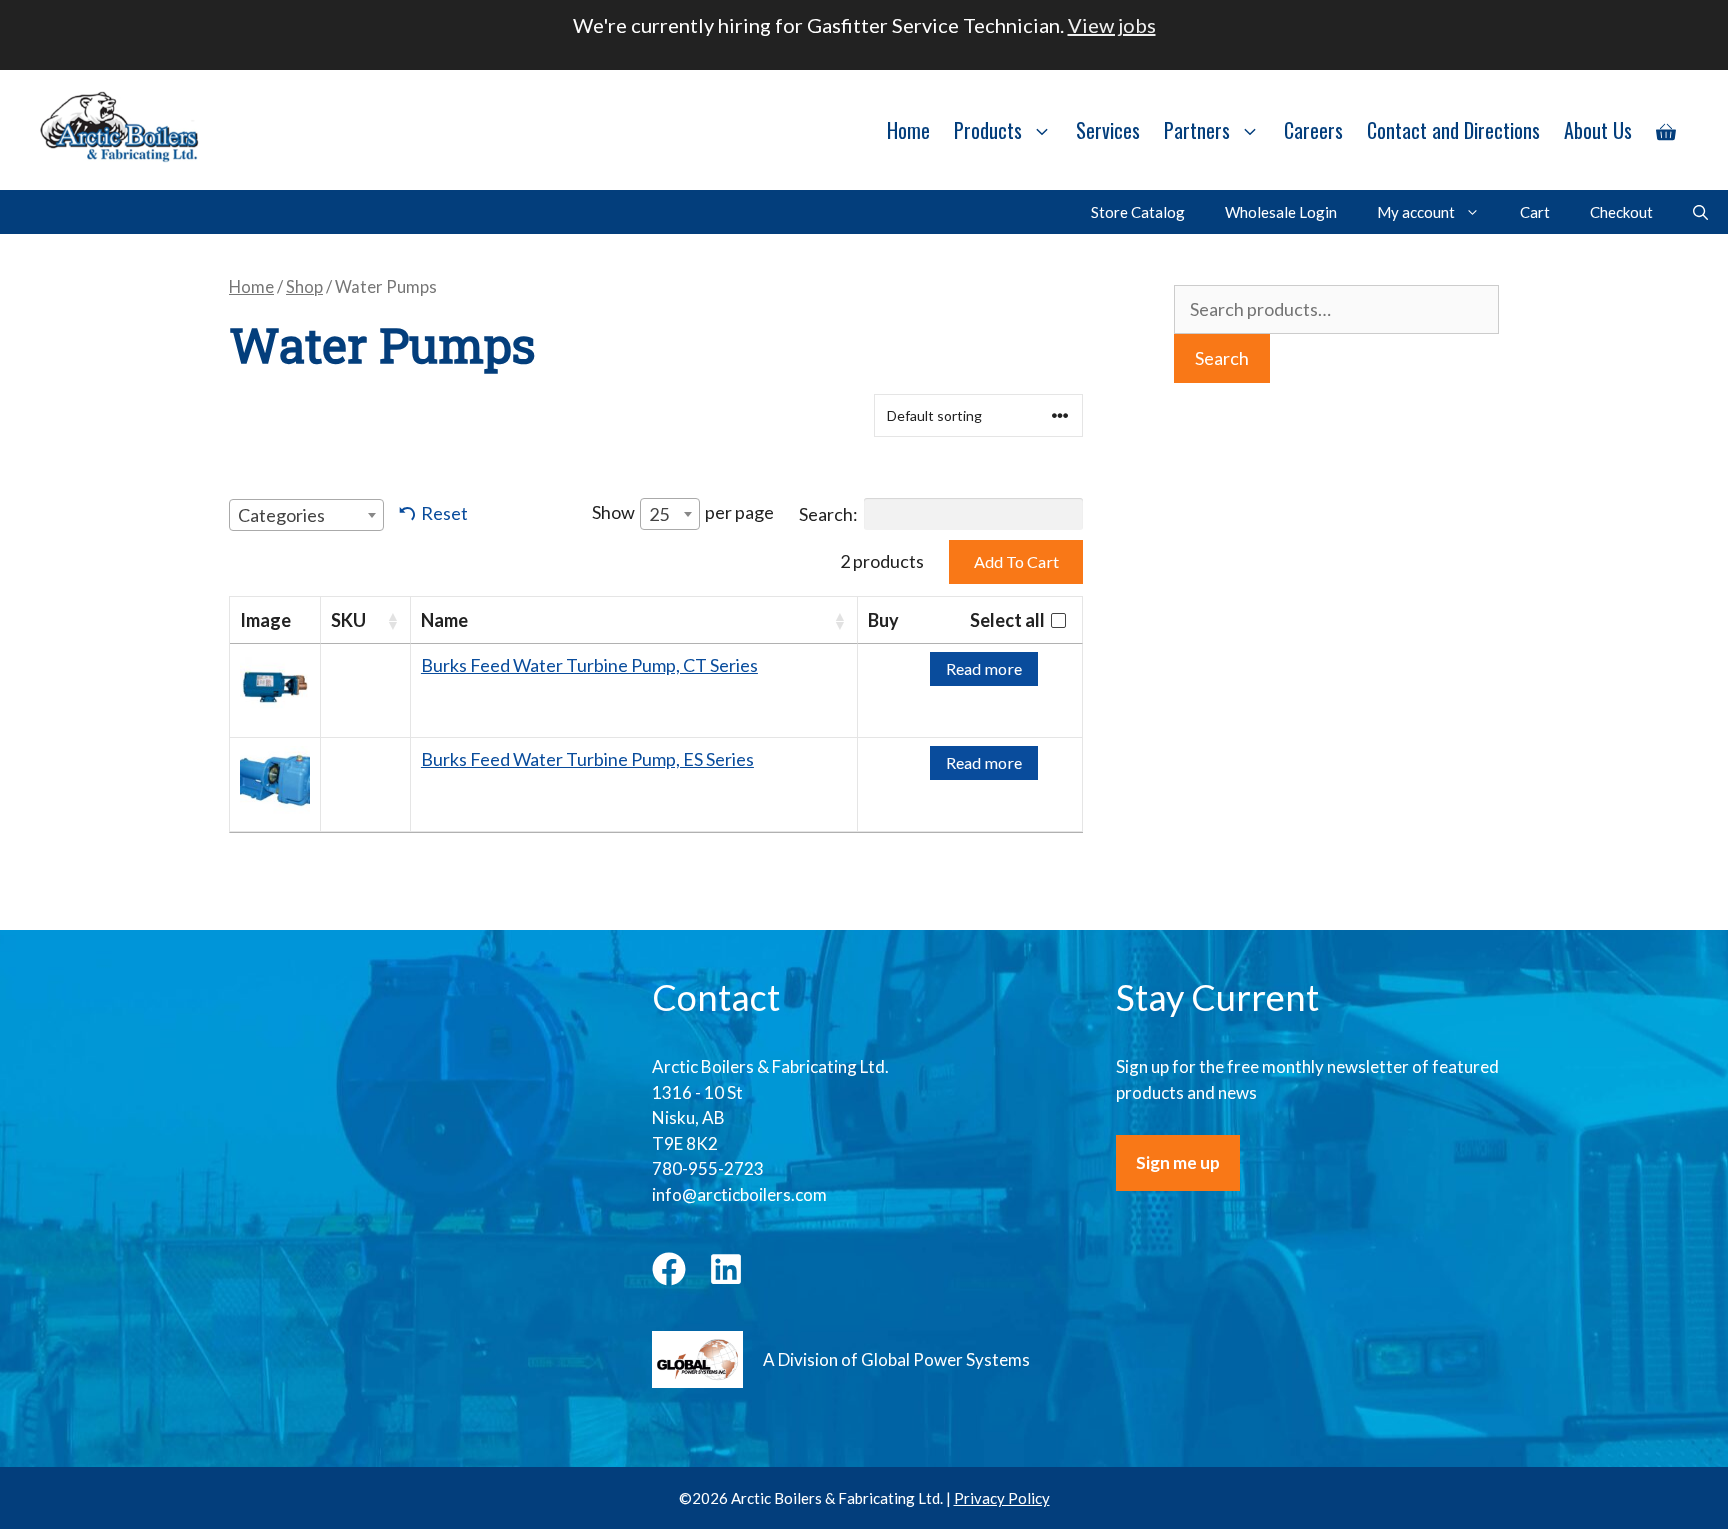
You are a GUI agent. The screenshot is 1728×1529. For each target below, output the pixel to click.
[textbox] (287, 515)
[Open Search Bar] (1700, 212)
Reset (444, 513)
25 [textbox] (659, 514)
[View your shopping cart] (1666, 130)
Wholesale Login (1281, 212)
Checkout (1621, 212)
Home (908, 130)
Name (444, 620)
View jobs (1112, 25)
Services (1108, 130)
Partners (1197, 130)
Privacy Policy (1002, 1498)
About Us (1598, 130)
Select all (1007, 620)
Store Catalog (1138, 212)
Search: (828, 514)
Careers (1313, 130)
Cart (1535, 212)
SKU (348, 620)
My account (1416, 212)
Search (1222, 358)
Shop (304, 287)
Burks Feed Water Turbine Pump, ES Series (587, 759)
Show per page (683, 513)
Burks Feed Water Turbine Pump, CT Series (589, 665)
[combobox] (306, 515)
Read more (984, 668)
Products (988, 130)
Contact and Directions (1453, 130)
